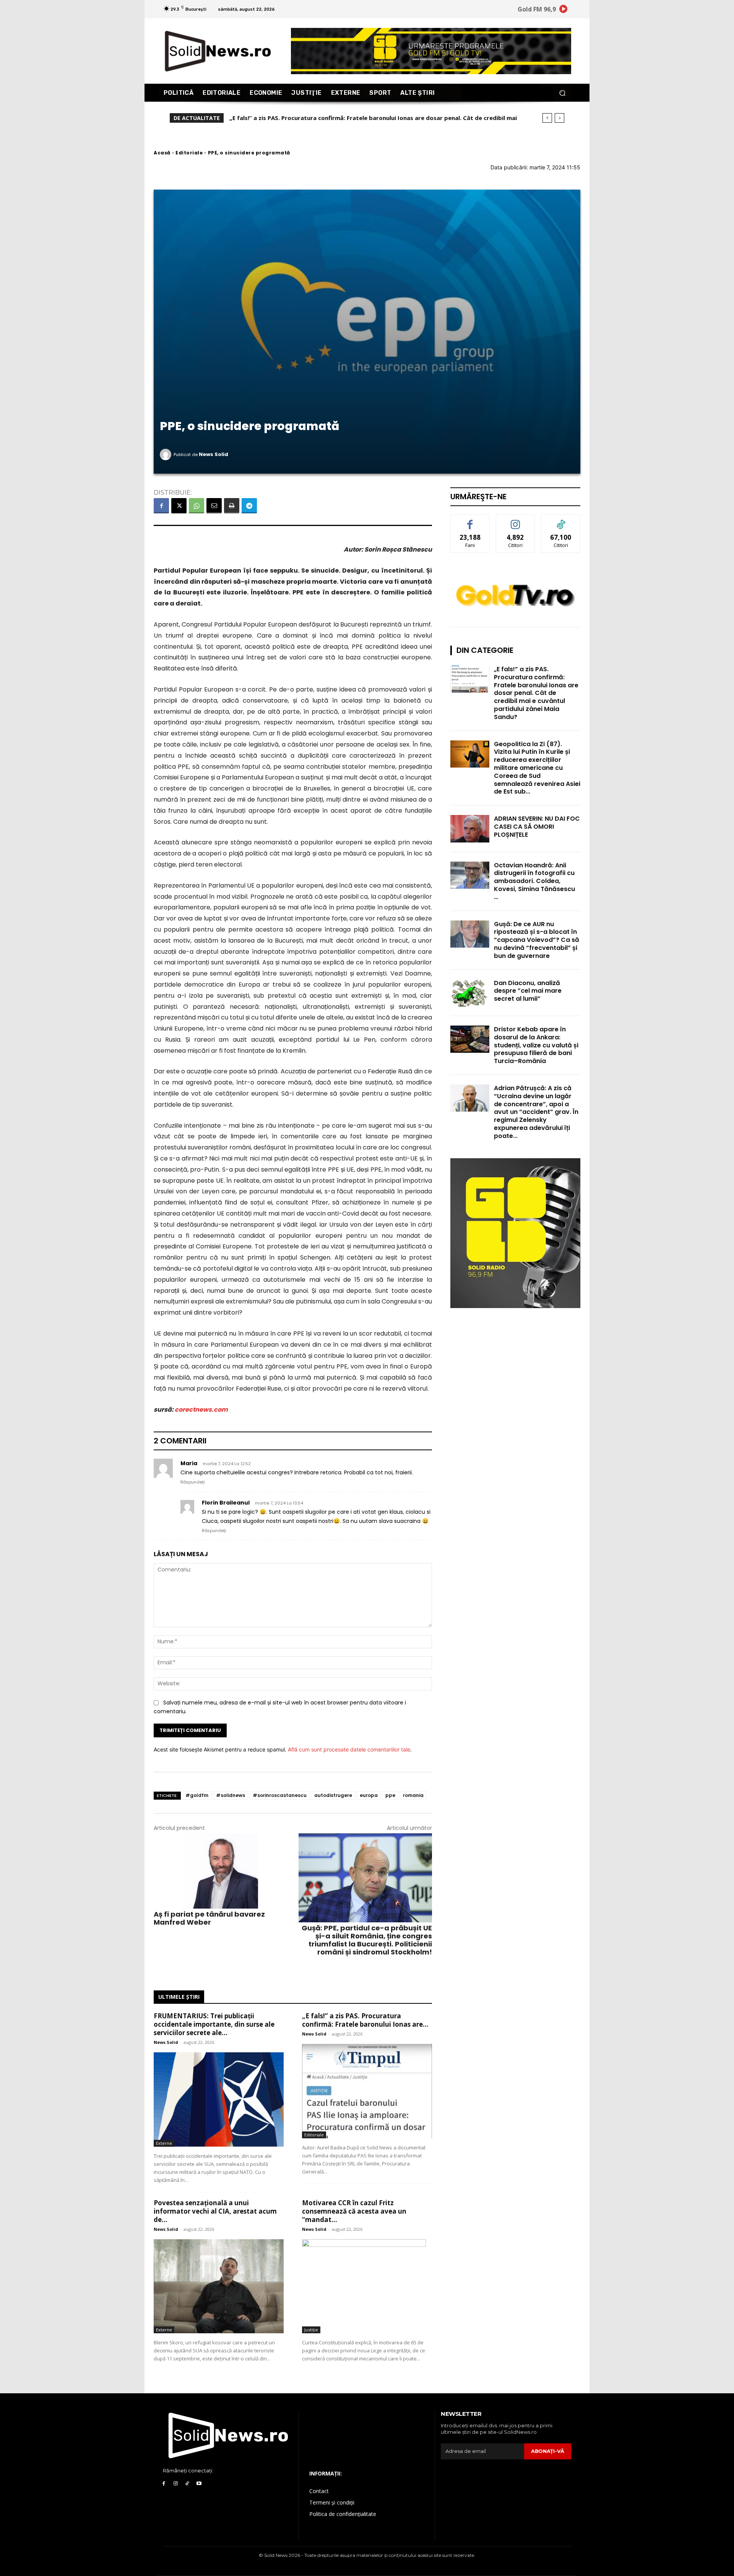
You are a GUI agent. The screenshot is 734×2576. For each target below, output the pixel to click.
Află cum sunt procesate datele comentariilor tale (349, 1749)
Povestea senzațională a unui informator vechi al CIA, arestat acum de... (215, 2211)
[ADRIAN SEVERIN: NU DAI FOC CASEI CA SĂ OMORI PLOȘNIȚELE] (470, 829)
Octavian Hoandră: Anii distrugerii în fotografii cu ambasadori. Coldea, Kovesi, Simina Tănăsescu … (534, 881)
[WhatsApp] (196, 506)
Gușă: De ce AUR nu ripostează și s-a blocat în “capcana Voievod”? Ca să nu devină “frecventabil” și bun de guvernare (537, 940)
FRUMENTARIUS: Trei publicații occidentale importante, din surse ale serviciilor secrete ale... (214, 2024)
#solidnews (231, 1795)
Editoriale (189, 153)
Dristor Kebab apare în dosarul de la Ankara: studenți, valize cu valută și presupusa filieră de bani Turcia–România (536, 1045)
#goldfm (197, 1795)
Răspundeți (193, 1482)
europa (369, 1795)
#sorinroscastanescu (280, 1795)
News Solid (214, 454)
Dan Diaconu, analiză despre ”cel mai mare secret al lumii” (528, 991)
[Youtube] (199, 2484)
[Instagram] (176, 2484)
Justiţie (311, 2330)
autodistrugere (333, 1795)
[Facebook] (161, 506)
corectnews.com (201, 1410)
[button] (562, 93)
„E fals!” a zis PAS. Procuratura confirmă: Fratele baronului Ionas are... (365, 2020)
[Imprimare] (232, 506)
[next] (559, 118)
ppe (390, 1795)
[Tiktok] (188, 2484)
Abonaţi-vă (548, 2451)
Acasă (162, 153)
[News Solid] (167, 454)
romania (413, 1795)
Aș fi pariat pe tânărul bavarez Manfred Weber (209, 1918)
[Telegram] (249, 506)
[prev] (547, 118)
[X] (179, 506)
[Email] (214, 506)
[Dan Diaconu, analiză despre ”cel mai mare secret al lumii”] (470, 993)
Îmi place (470, 520)
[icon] (563, 10)
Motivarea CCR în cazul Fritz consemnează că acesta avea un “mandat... (354, 2211)
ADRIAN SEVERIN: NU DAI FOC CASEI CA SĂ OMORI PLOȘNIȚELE (537, 827)
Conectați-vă (516, 520)
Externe (164, 2143)
